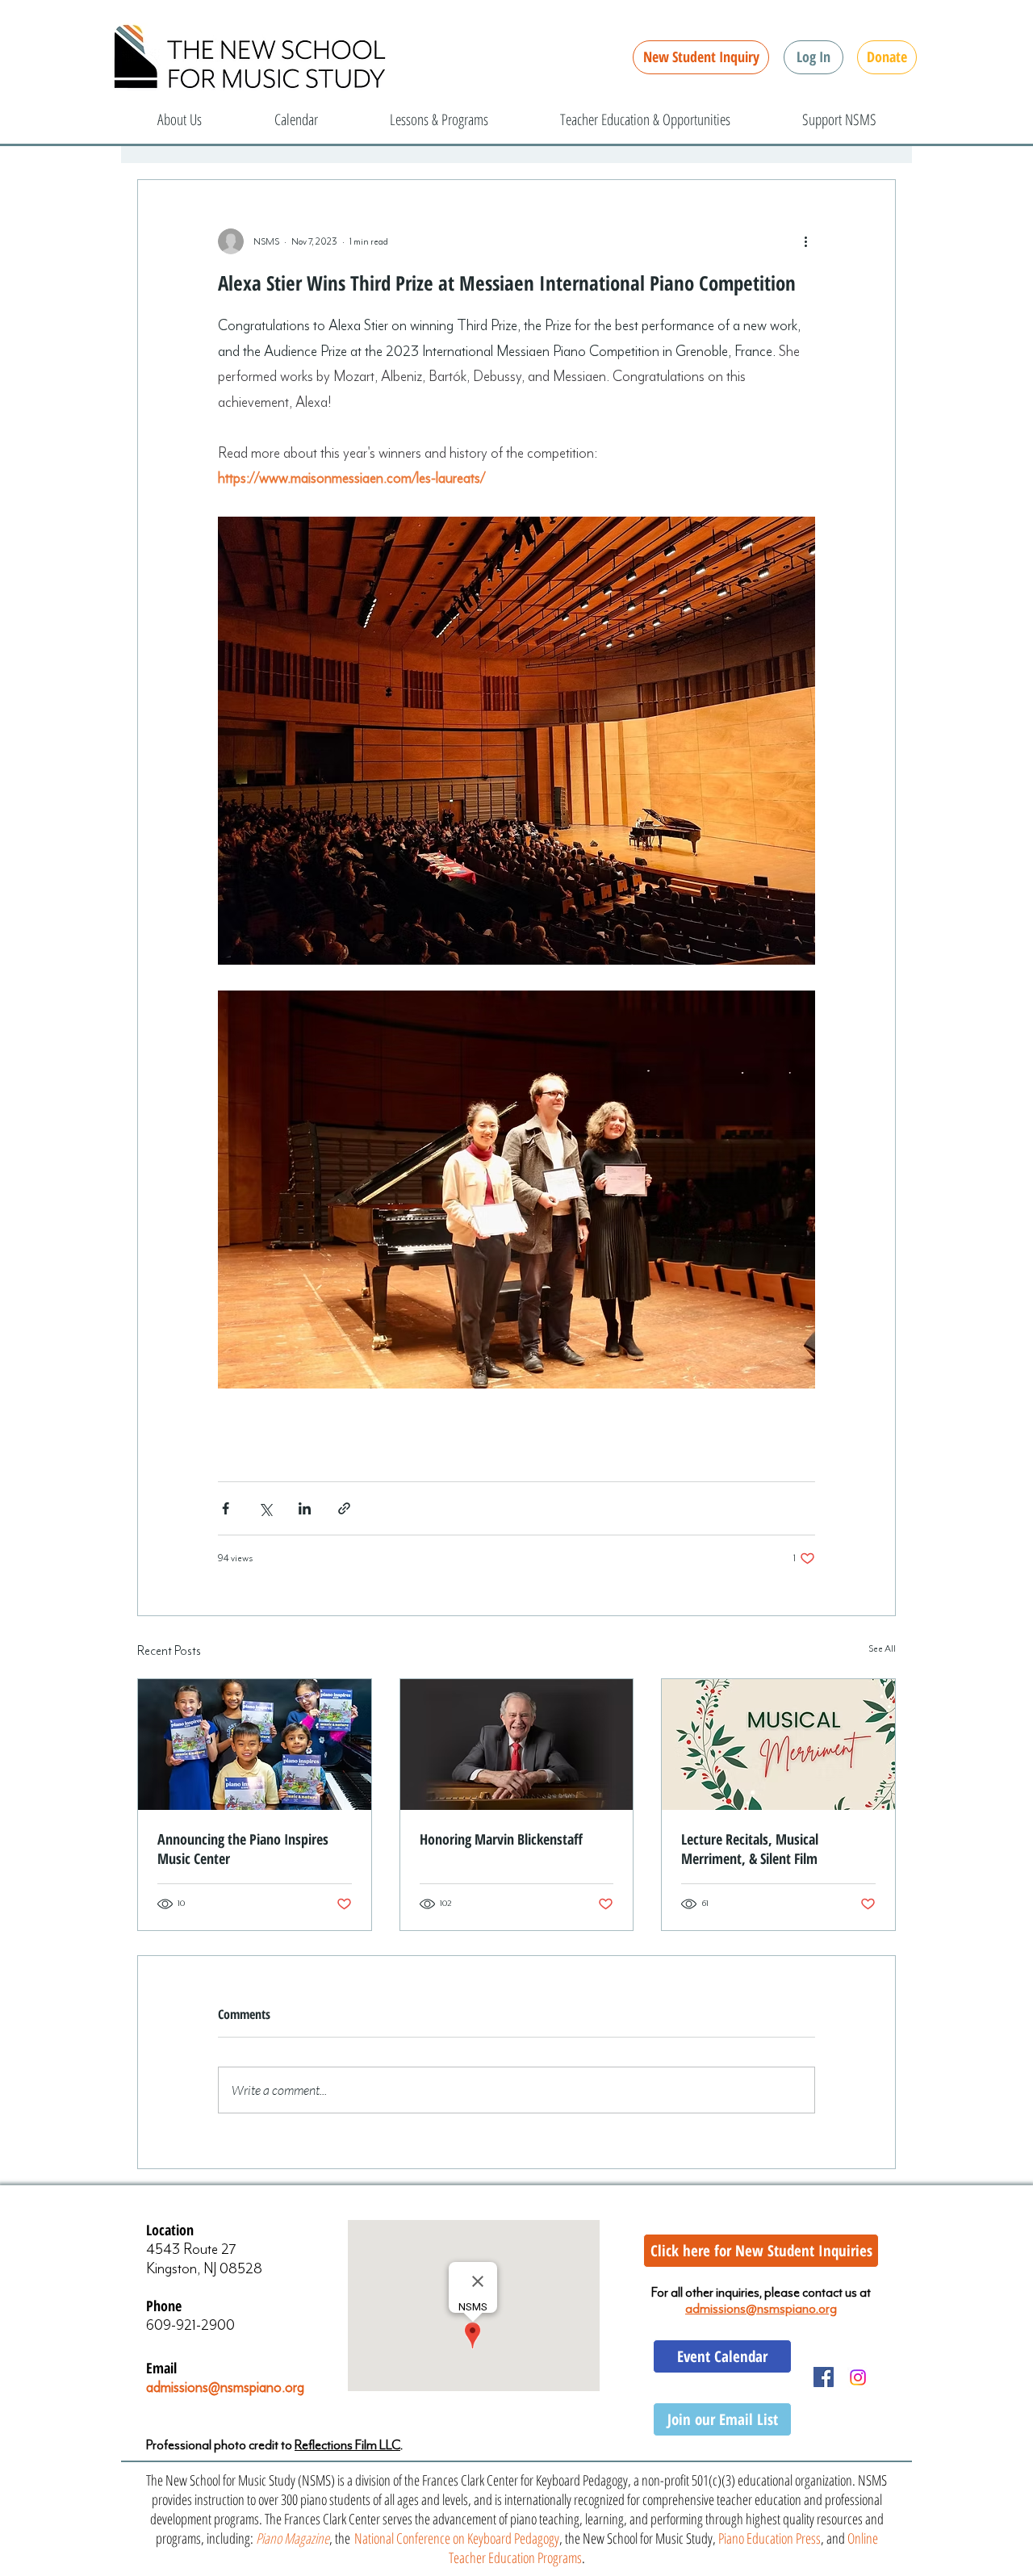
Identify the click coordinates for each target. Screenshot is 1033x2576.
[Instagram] (858, 2377)
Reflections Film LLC (347, 2445)
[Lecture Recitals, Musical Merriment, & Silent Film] (778, 1745)
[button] (813, 57)
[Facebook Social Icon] (824, 2377)
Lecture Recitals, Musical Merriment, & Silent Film (750, 1849)
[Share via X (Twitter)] (265, 1508)
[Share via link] (344, 1508)
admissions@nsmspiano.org (225, 2387)
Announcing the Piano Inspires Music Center (243, 1849)
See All (882, 1648)
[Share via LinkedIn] (305, 1508)
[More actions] (805, 241)
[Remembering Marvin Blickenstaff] (517, 1745)
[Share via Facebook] (226, 1508)
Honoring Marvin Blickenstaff (501, 1839)
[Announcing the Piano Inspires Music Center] (255, 1745)
